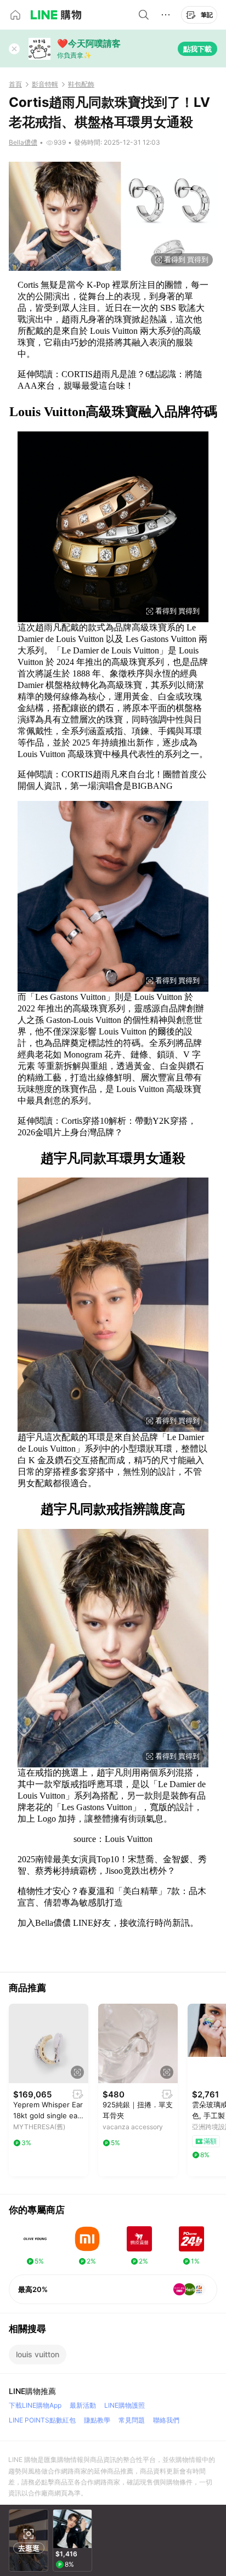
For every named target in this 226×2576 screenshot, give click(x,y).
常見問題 (132, 2420)
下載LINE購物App (35, 2405)
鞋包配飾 (81, 84)
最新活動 (83, 2405)
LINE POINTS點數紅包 (42, 2420)
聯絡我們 (166, 2420)
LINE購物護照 (125, 2405)
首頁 (15, 84)
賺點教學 (97, 2420)
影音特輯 (45, 84)
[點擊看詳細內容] (49, 2043)
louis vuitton (38, 2354)
